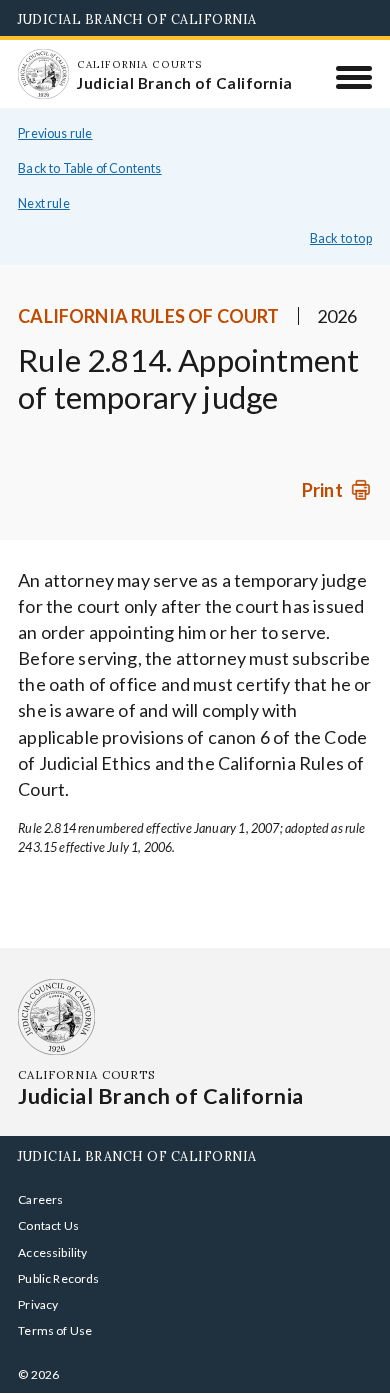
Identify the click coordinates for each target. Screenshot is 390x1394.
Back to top (341, 238)
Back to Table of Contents (90, 168)
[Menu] (354, 77)
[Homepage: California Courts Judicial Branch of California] (43, 74)
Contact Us (48, 1225)
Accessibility (52, 1252)
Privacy (38, 1304)
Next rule (44, 203)
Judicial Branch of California (137, 19)
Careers (40, 1199)
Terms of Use (55, 1330)
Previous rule (55, 133)
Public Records (59, 1278)
